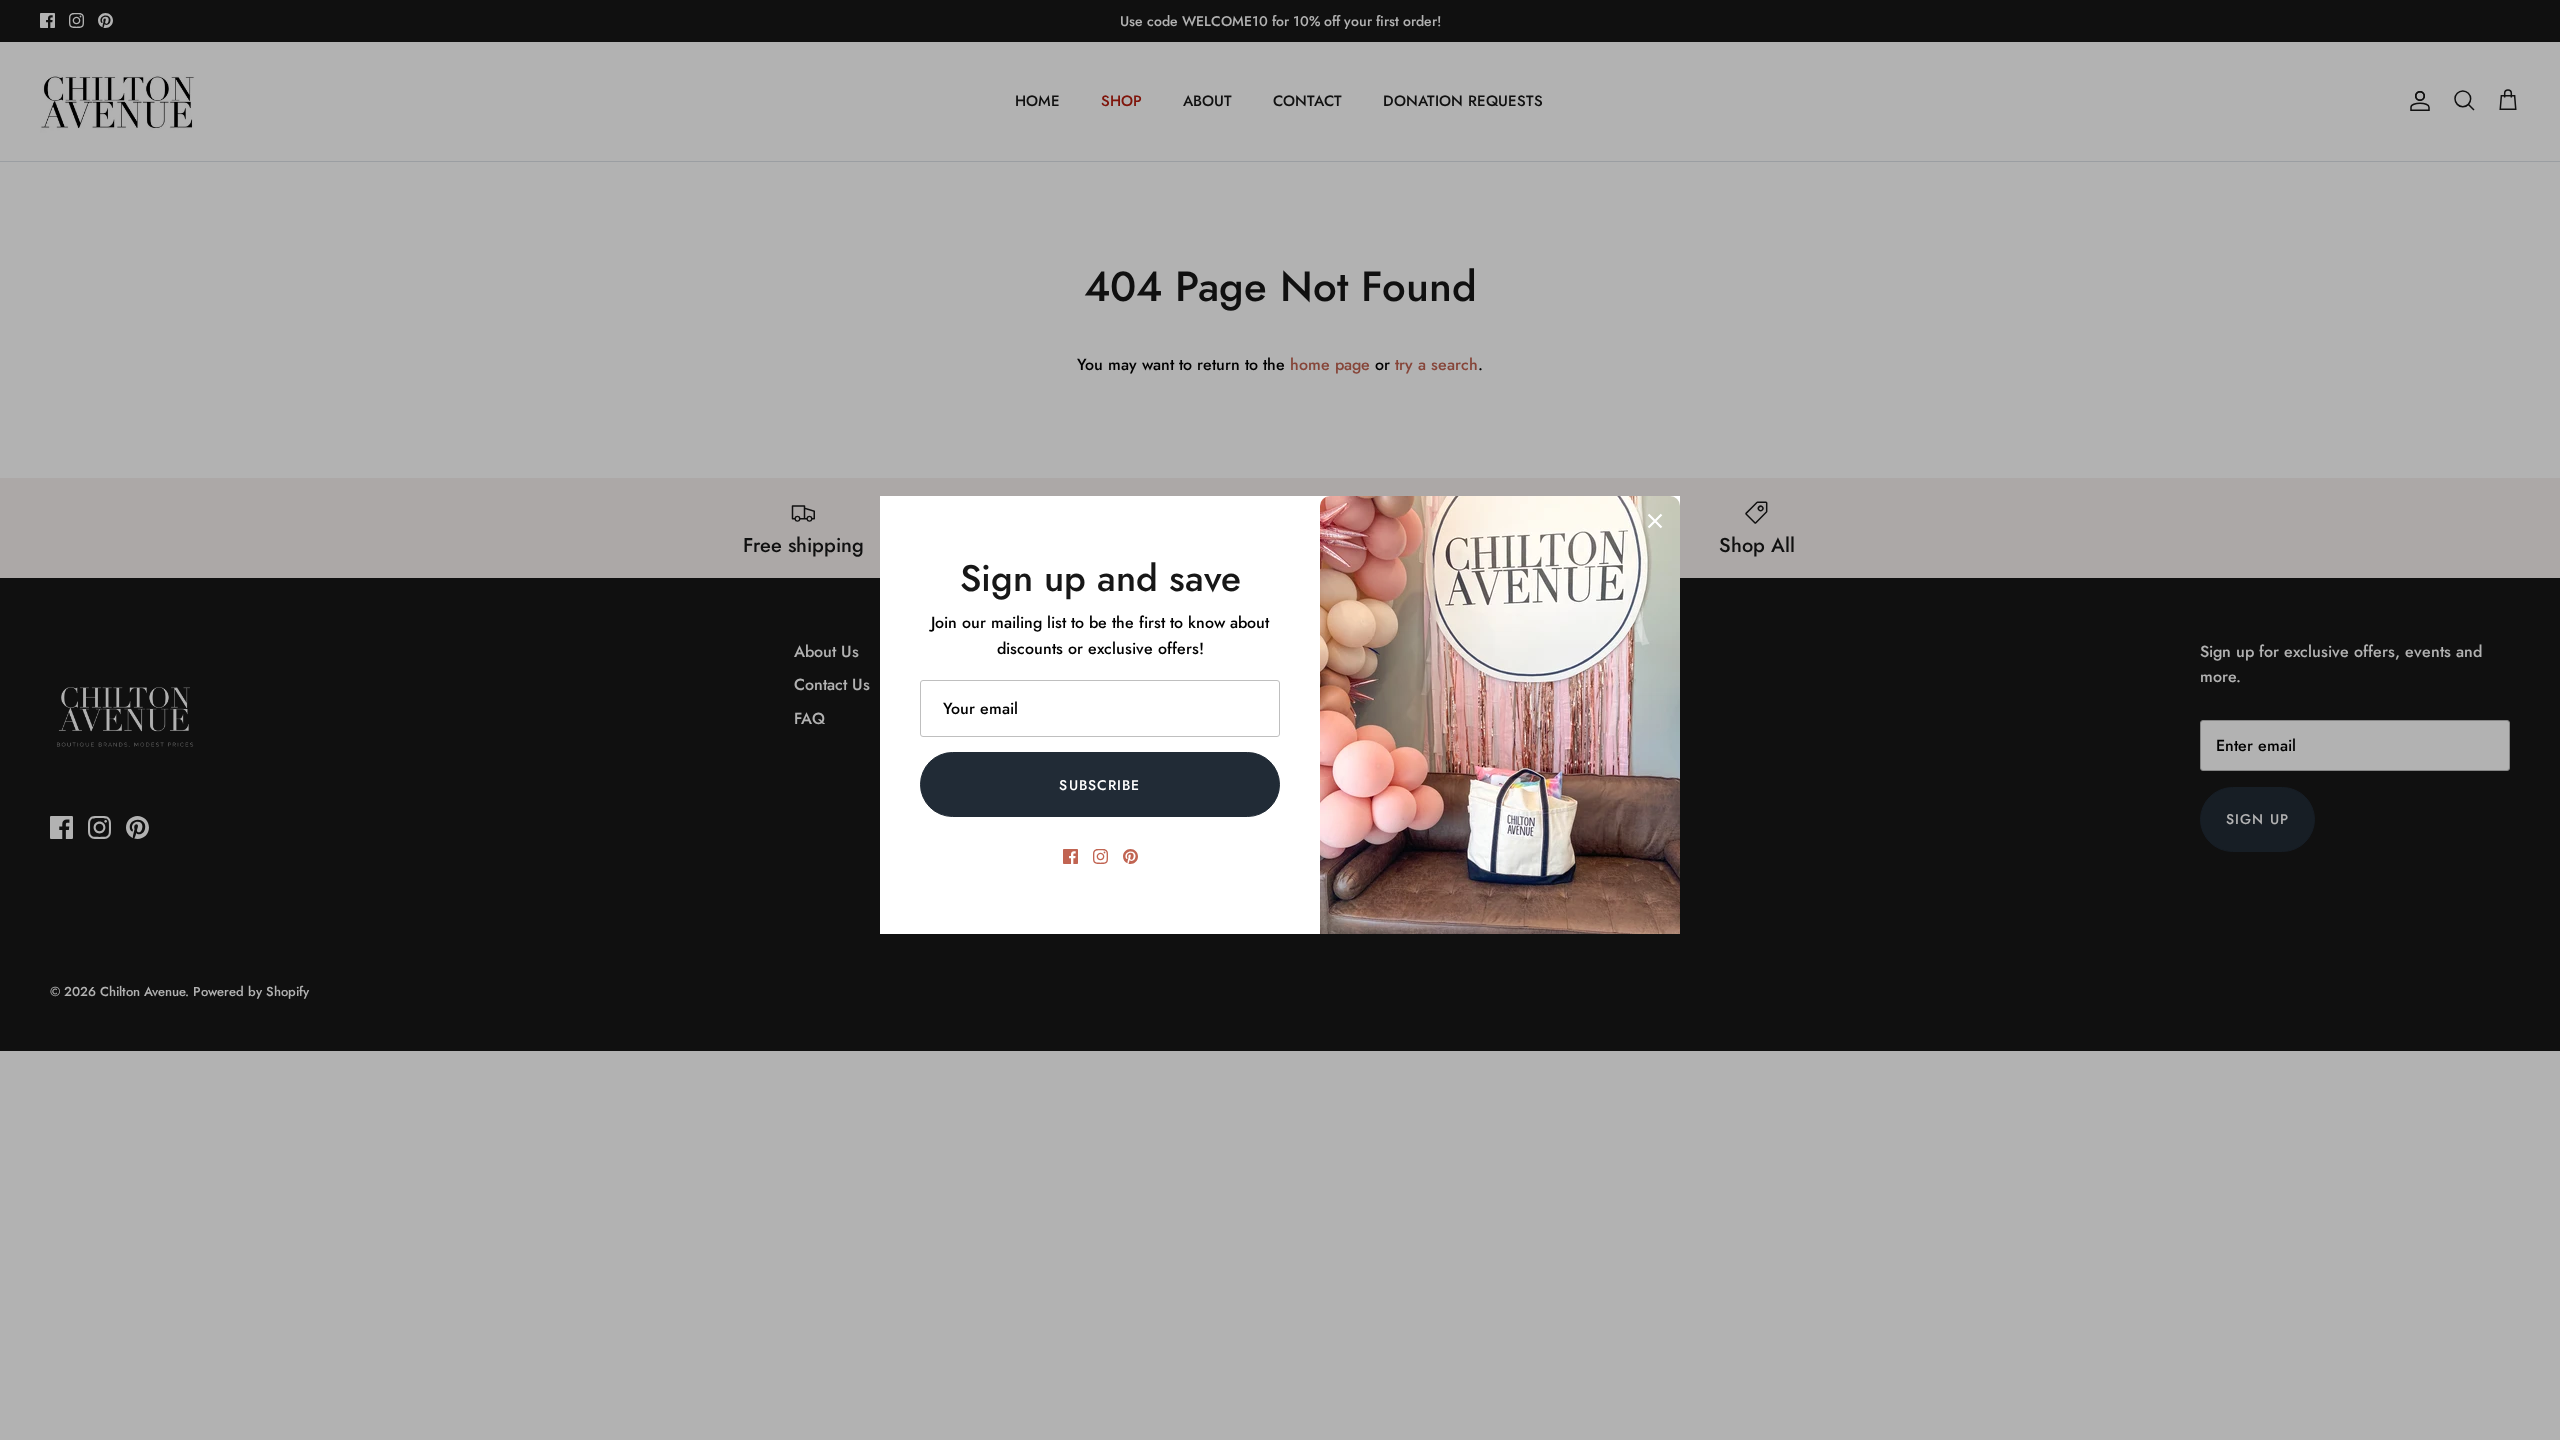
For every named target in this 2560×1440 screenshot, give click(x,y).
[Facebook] (1070, 856)
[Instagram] (1100, 856)
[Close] (1655, 521)
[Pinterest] (1130, 856)
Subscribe (1099, 785)
